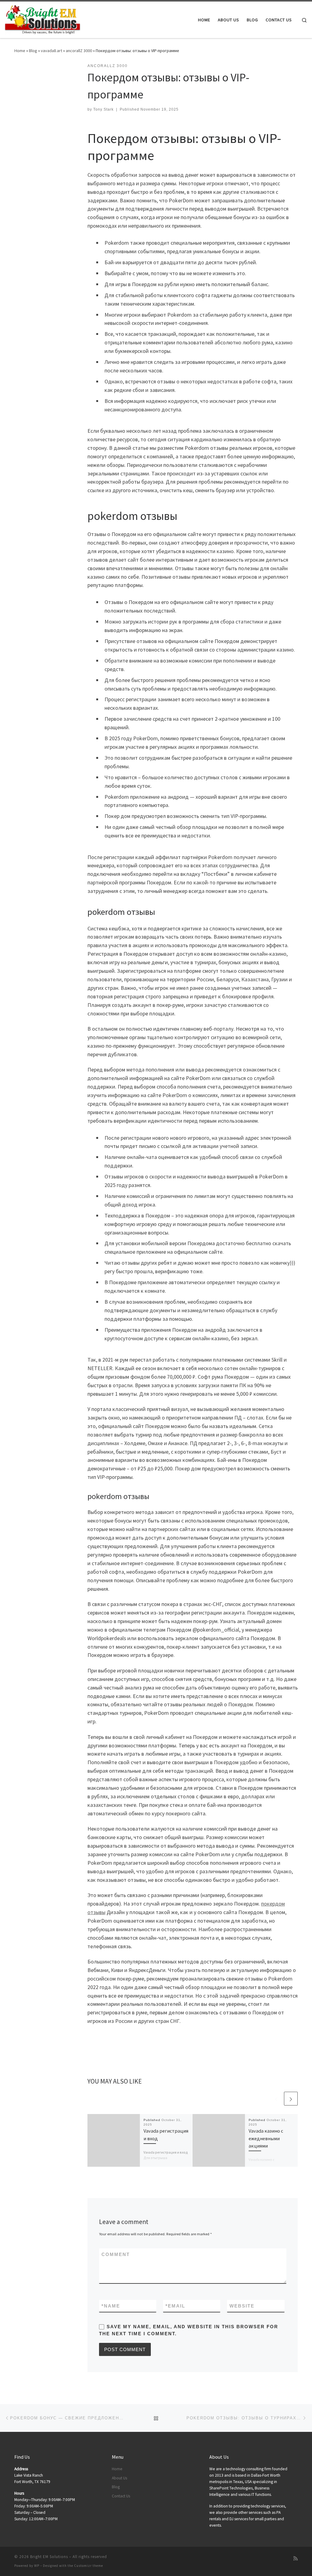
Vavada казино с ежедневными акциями (266, 2138)
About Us (119, 2478)
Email (175, 2306)
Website (242, 2306)
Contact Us (121, 2496)
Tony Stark (103, 109)
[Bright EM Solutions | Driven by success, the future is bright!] (43, 19)
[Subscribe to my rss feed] (296, 2558)
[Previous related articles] (276, 2099)
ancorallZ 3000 (79, 51)
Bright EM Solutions (49, 2557)
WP (37, 2566)
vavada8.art (51, 51)
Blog (33, 51)
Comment (116, 2254)
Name (111, 2306)
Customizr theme (89, 2566)
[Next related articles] (291, 2099)
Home (20, 51)
